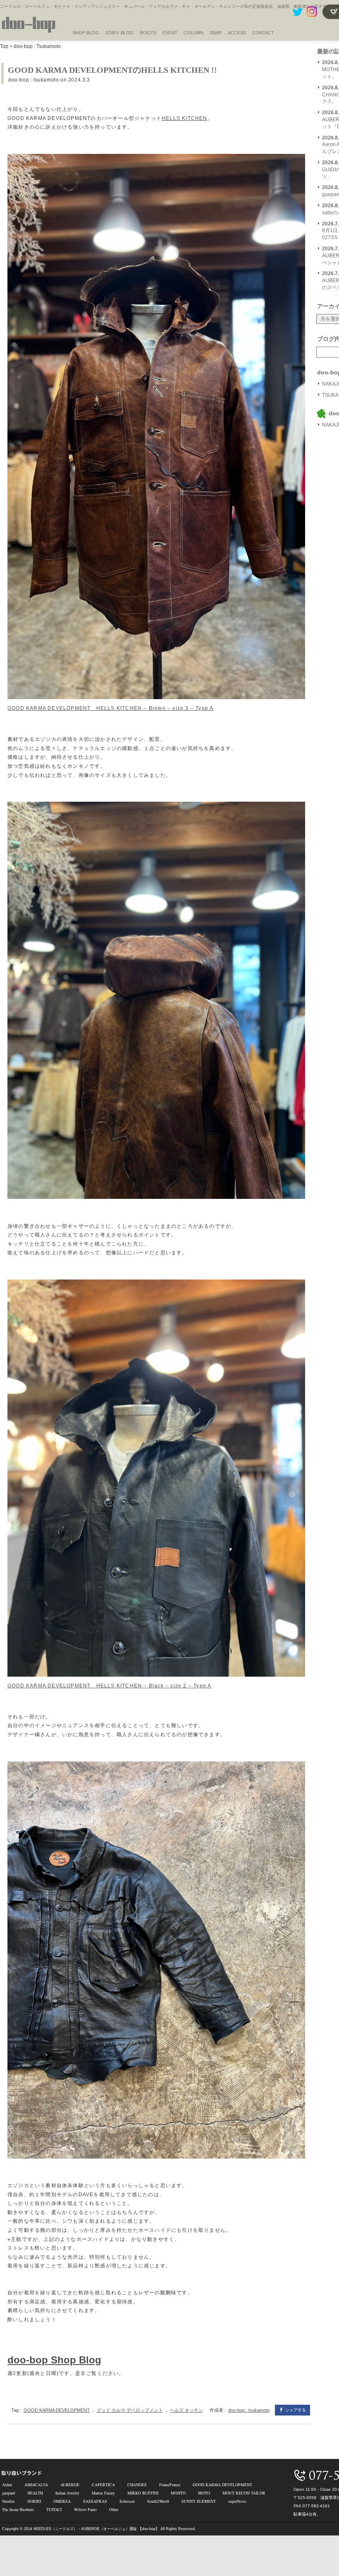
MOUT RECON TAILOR (244, 2493)
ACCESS (237, 33)
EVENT (170, 33)
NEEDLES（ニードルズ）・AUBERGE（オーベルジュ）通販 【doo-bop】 (96, 2529)
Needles (8, 2501)
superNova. (238, 2501)
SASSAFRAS (95, 2501)
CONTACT (263, 33)
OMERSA (62, 2501)
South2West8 (158, 2501)
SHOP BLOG (86, 33)
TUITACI (54, 2509)
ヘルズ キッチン (186, 2410)
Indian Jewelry (67, 2493)
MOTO (204, 2493)
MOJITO (178, 2493)
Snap (216, 33)
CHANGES (137, 2485)
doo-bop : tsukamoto (33, 80)
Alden (7, 2485)
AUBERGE (70, 2485)
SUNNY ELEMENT (199, 2501)
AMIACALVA (36, 2485)
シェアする (296, 2410)
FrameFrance (170, 2485)
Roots (148, 33)
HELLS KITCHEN (185, 118)
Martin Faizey (103, 2493)
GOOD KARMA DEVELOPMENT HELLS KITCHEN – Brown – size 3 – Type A (110, 708)
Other (114, 2509)
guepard (8, 2493)
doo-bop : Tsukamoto (37, 46)
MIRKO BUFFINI (143, 2493)
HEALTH (35, 2493)
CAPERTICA (103, 2485)
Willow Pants (85, 2509)
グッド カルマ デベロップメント (130, 2410)
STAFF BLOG (119, 33)
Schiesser (127, 2501)
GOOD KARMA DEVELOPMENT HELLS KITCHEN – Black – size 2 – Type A (109, 1686)
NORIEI (34, 2501)
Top (4, 46)
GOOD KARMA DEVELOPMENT (57, 2410)
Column (193, 33)
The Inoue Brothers (18, 2509)
